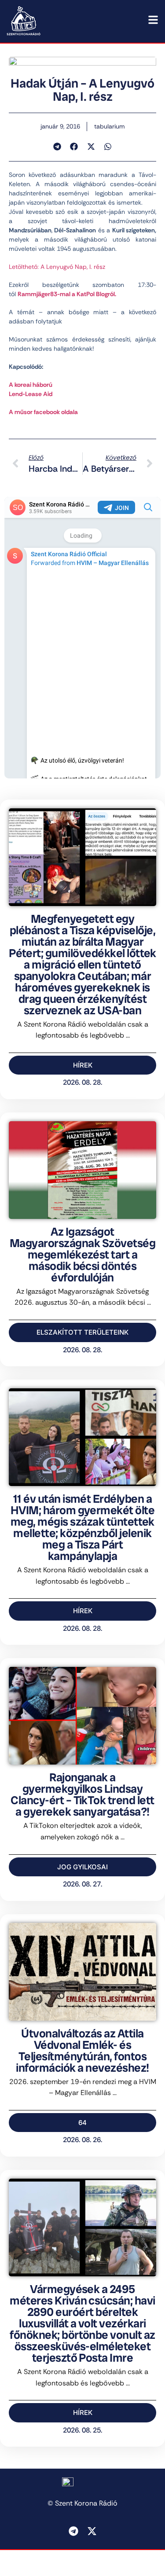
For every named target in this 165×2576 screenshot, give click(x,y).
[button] (57, 147)
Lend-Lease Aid (31, 394)
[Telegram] (73, 2531)
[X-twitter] (92, 2531)
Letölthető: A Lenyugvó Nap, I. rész (57, 267)
